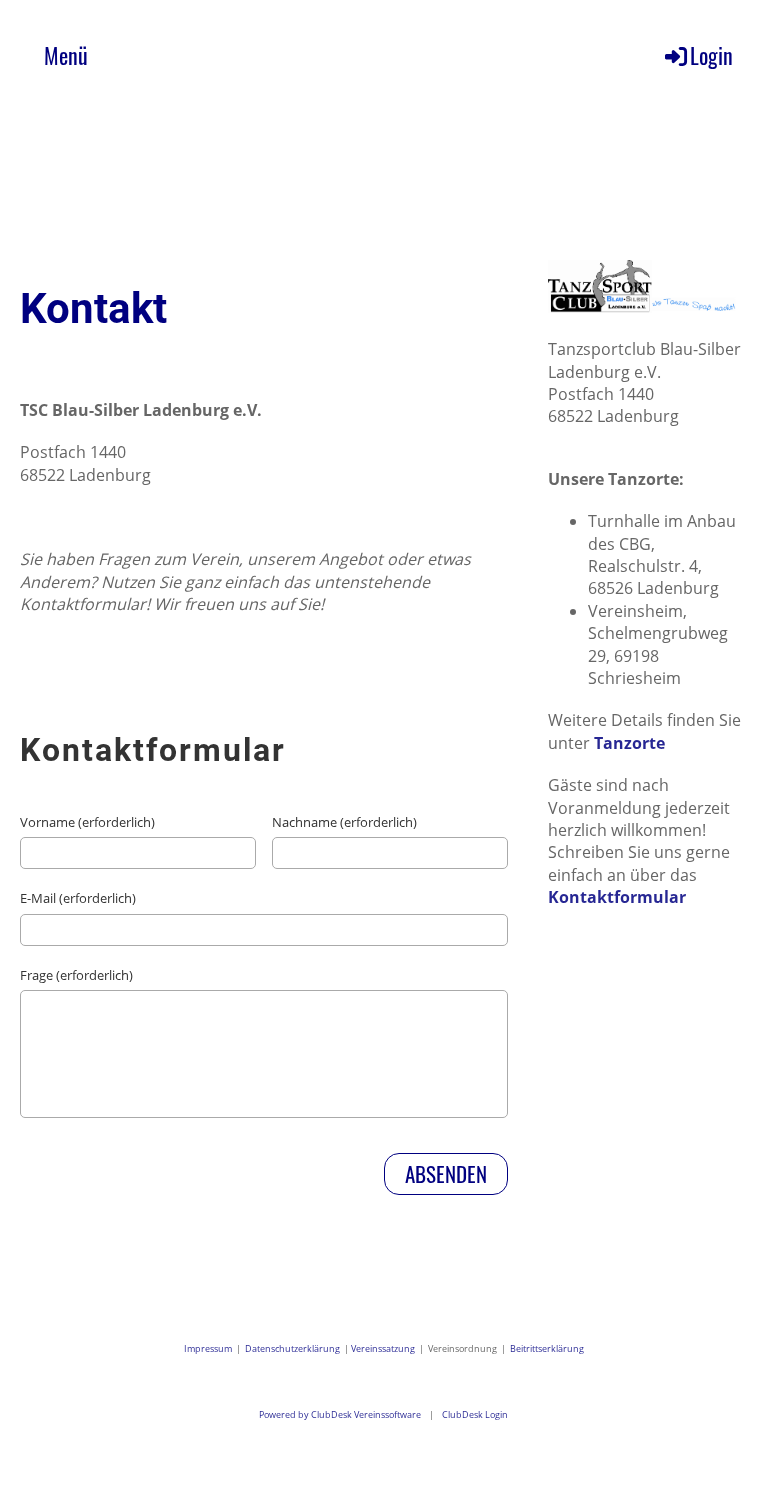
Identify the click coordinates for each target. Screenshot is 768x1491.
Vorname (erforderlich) (87, 822)
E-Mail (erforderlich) (78, 898)
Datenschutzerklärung (292, 1348)
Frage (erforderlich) (76, 975)
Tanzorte (629, 743)
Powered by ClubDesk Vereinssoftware (340, 1414)
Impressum (210, 1348)
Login (711, 55)
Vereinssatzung (383, 1348)
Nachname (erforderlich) (344, 822)
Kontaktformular (617, 897)
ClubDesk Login (475, 1414)
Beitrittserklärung (547, 1348)
